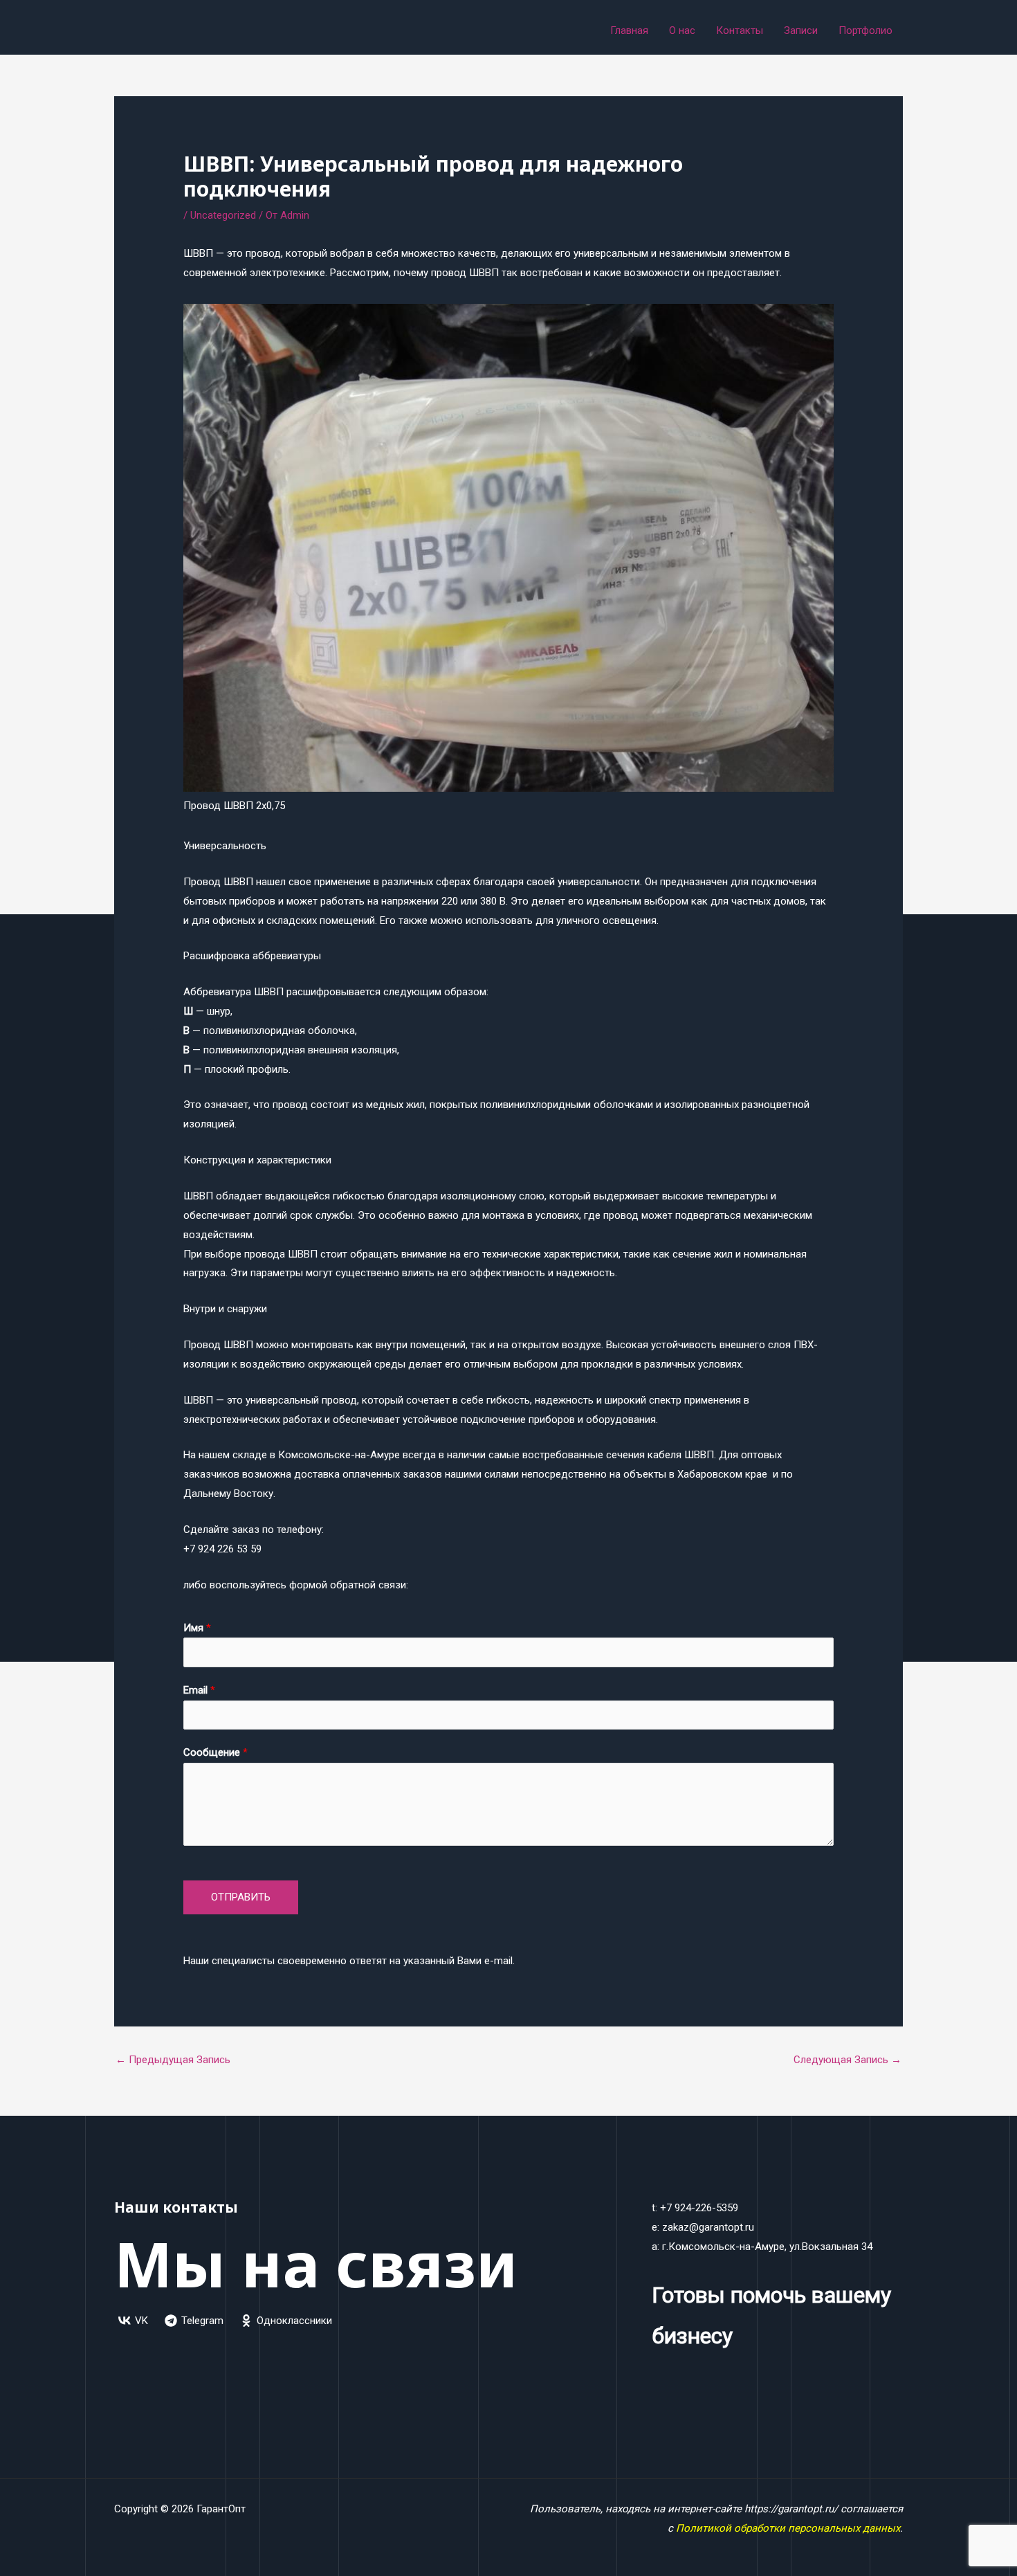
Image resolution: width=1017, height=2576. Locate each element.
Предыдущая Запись (173, 2060)
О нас (682, 30)
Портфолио (865, 30)
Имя (197, 1628)
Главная (629, 30)
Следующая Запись (847, 2060)
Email (199, 1690)
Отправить (241, 1897)
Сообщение (216, 1752)
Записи (801, 30)
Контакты (740, 30)
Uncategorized (223, 215)
